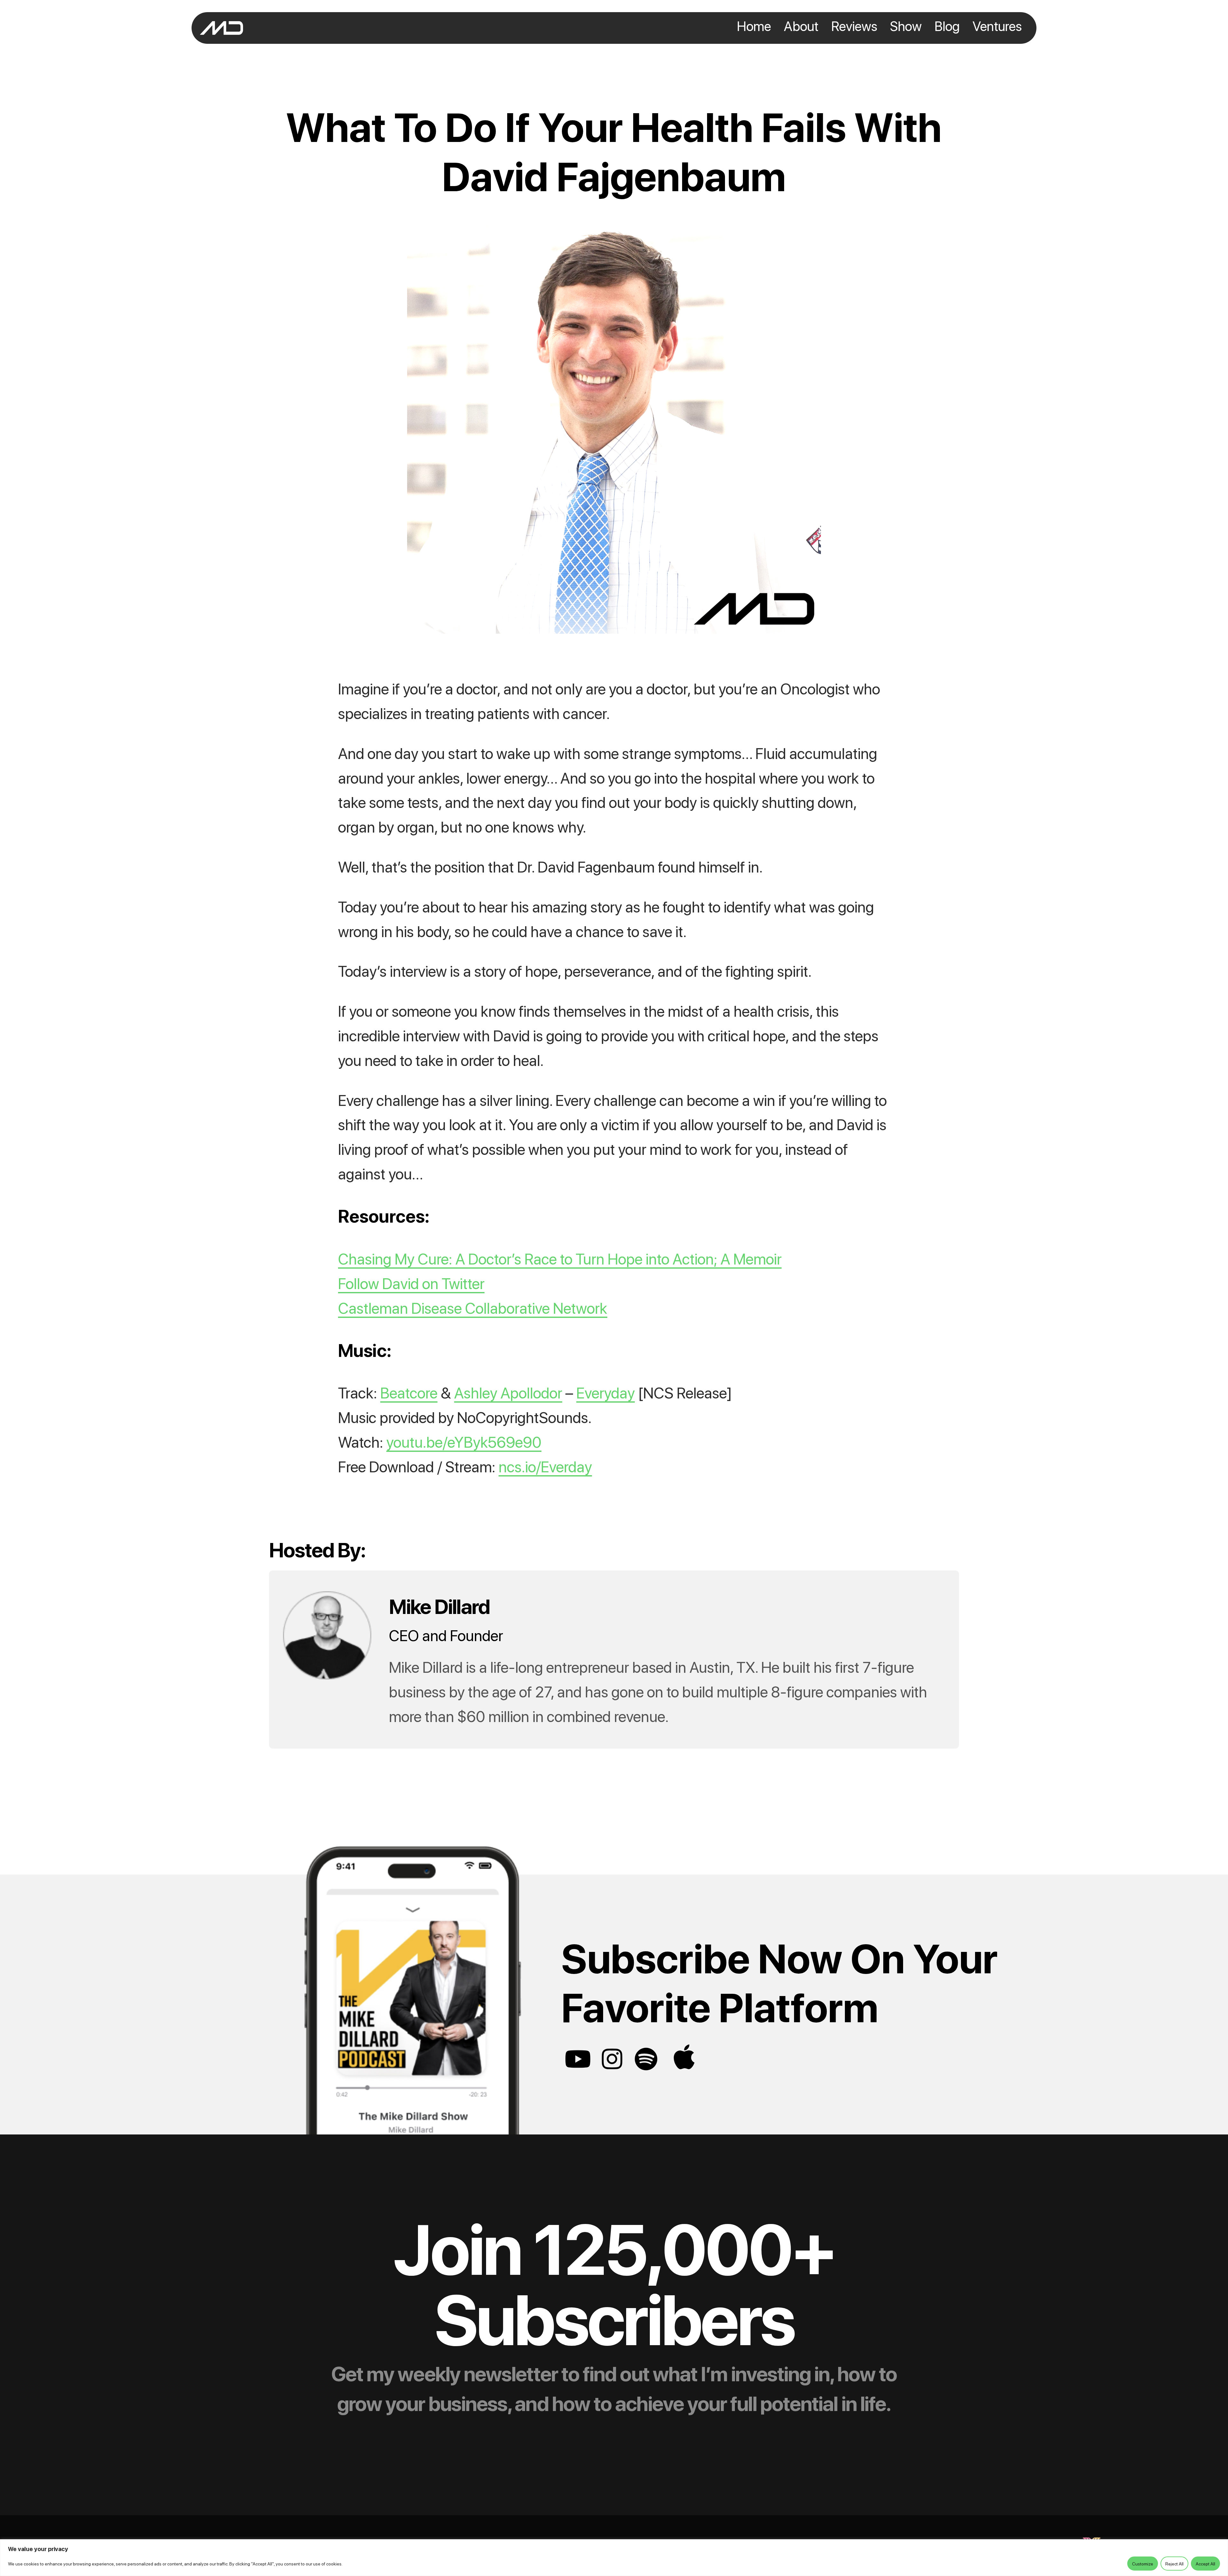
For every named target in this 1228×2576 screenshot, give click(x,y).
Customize (1143, 2564)
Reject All (1174, 2564)
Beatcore (409, 1392)
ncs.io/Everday (545, 1466)
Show (906, 28)
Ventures (997, 28)
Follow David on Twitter (411, 1283)
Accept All (1205, 2564)
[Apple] (684, 2057)
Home (754, 28)
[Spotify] (646, 2059)
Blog (947, 28)
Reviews (854, 28)
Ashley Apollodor (508, 1392)
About (801, 28)
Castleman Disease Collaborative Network (473, 1307)
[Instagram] (612, 2059)
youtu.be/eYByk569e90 (464, 1441)
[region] (614, 2558)
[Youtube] (578, 2059)
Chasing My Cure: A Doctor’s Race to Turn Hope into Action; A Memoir (560, 1258)
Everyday (606, 1392)
